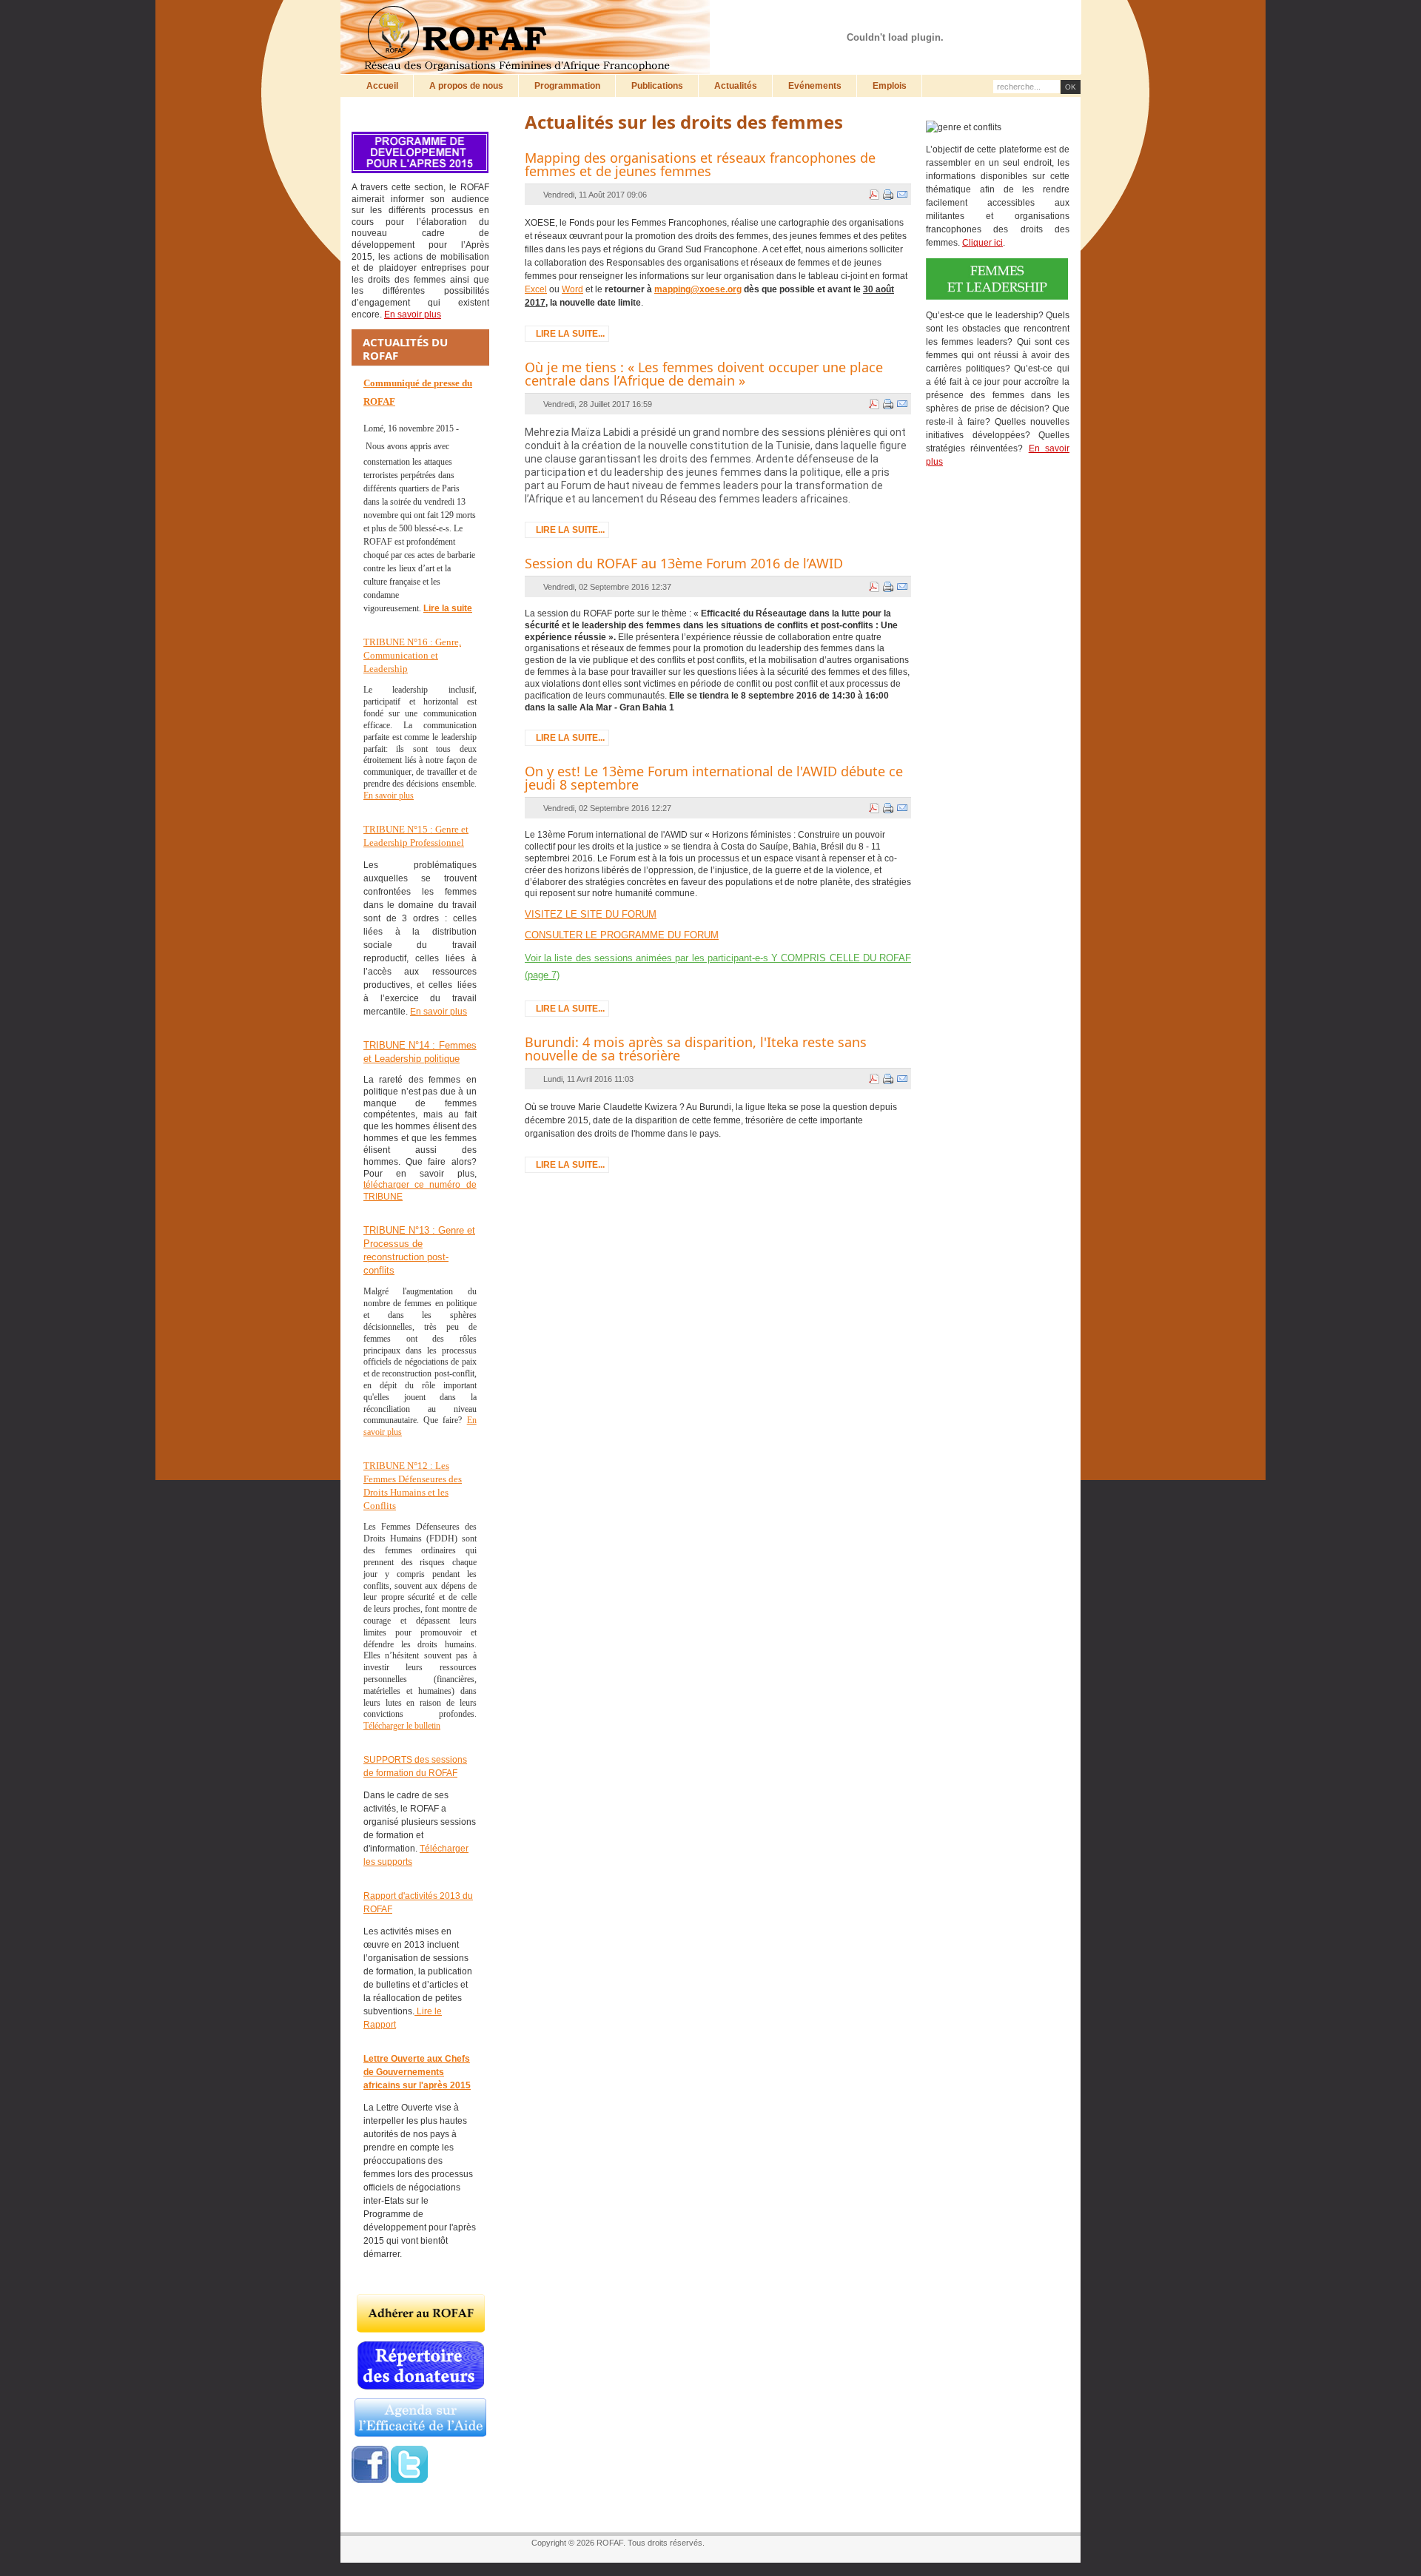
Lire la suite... (570, 334)
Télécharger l (386, 1726)
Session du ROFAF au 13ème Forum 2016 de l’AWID (684, 563)
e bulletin (424, 1726)
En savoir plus (389, 796)
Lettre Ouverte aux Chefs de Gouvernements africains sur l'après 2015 (417, 2072)
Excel (536, 289)
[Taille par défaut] (1009, 20)
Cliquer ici (982, 243)
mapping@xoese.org (698, 289)
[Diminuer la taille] (1023, 20)
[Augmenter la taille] (995, 20)
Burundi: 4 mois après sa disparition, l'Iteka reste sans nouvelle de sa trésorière (696, 1049)
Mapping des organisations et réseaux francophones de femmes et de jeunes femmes (700, 164)
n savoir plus (441, 1012)
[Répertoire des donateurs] (421, 2387)
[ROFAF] (529, 37)
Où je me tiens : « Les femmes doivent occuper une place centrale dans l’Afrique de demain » (704, 374)
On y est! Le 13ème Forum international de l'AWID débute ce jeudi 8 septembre (714, 778)
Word (572, 289)
